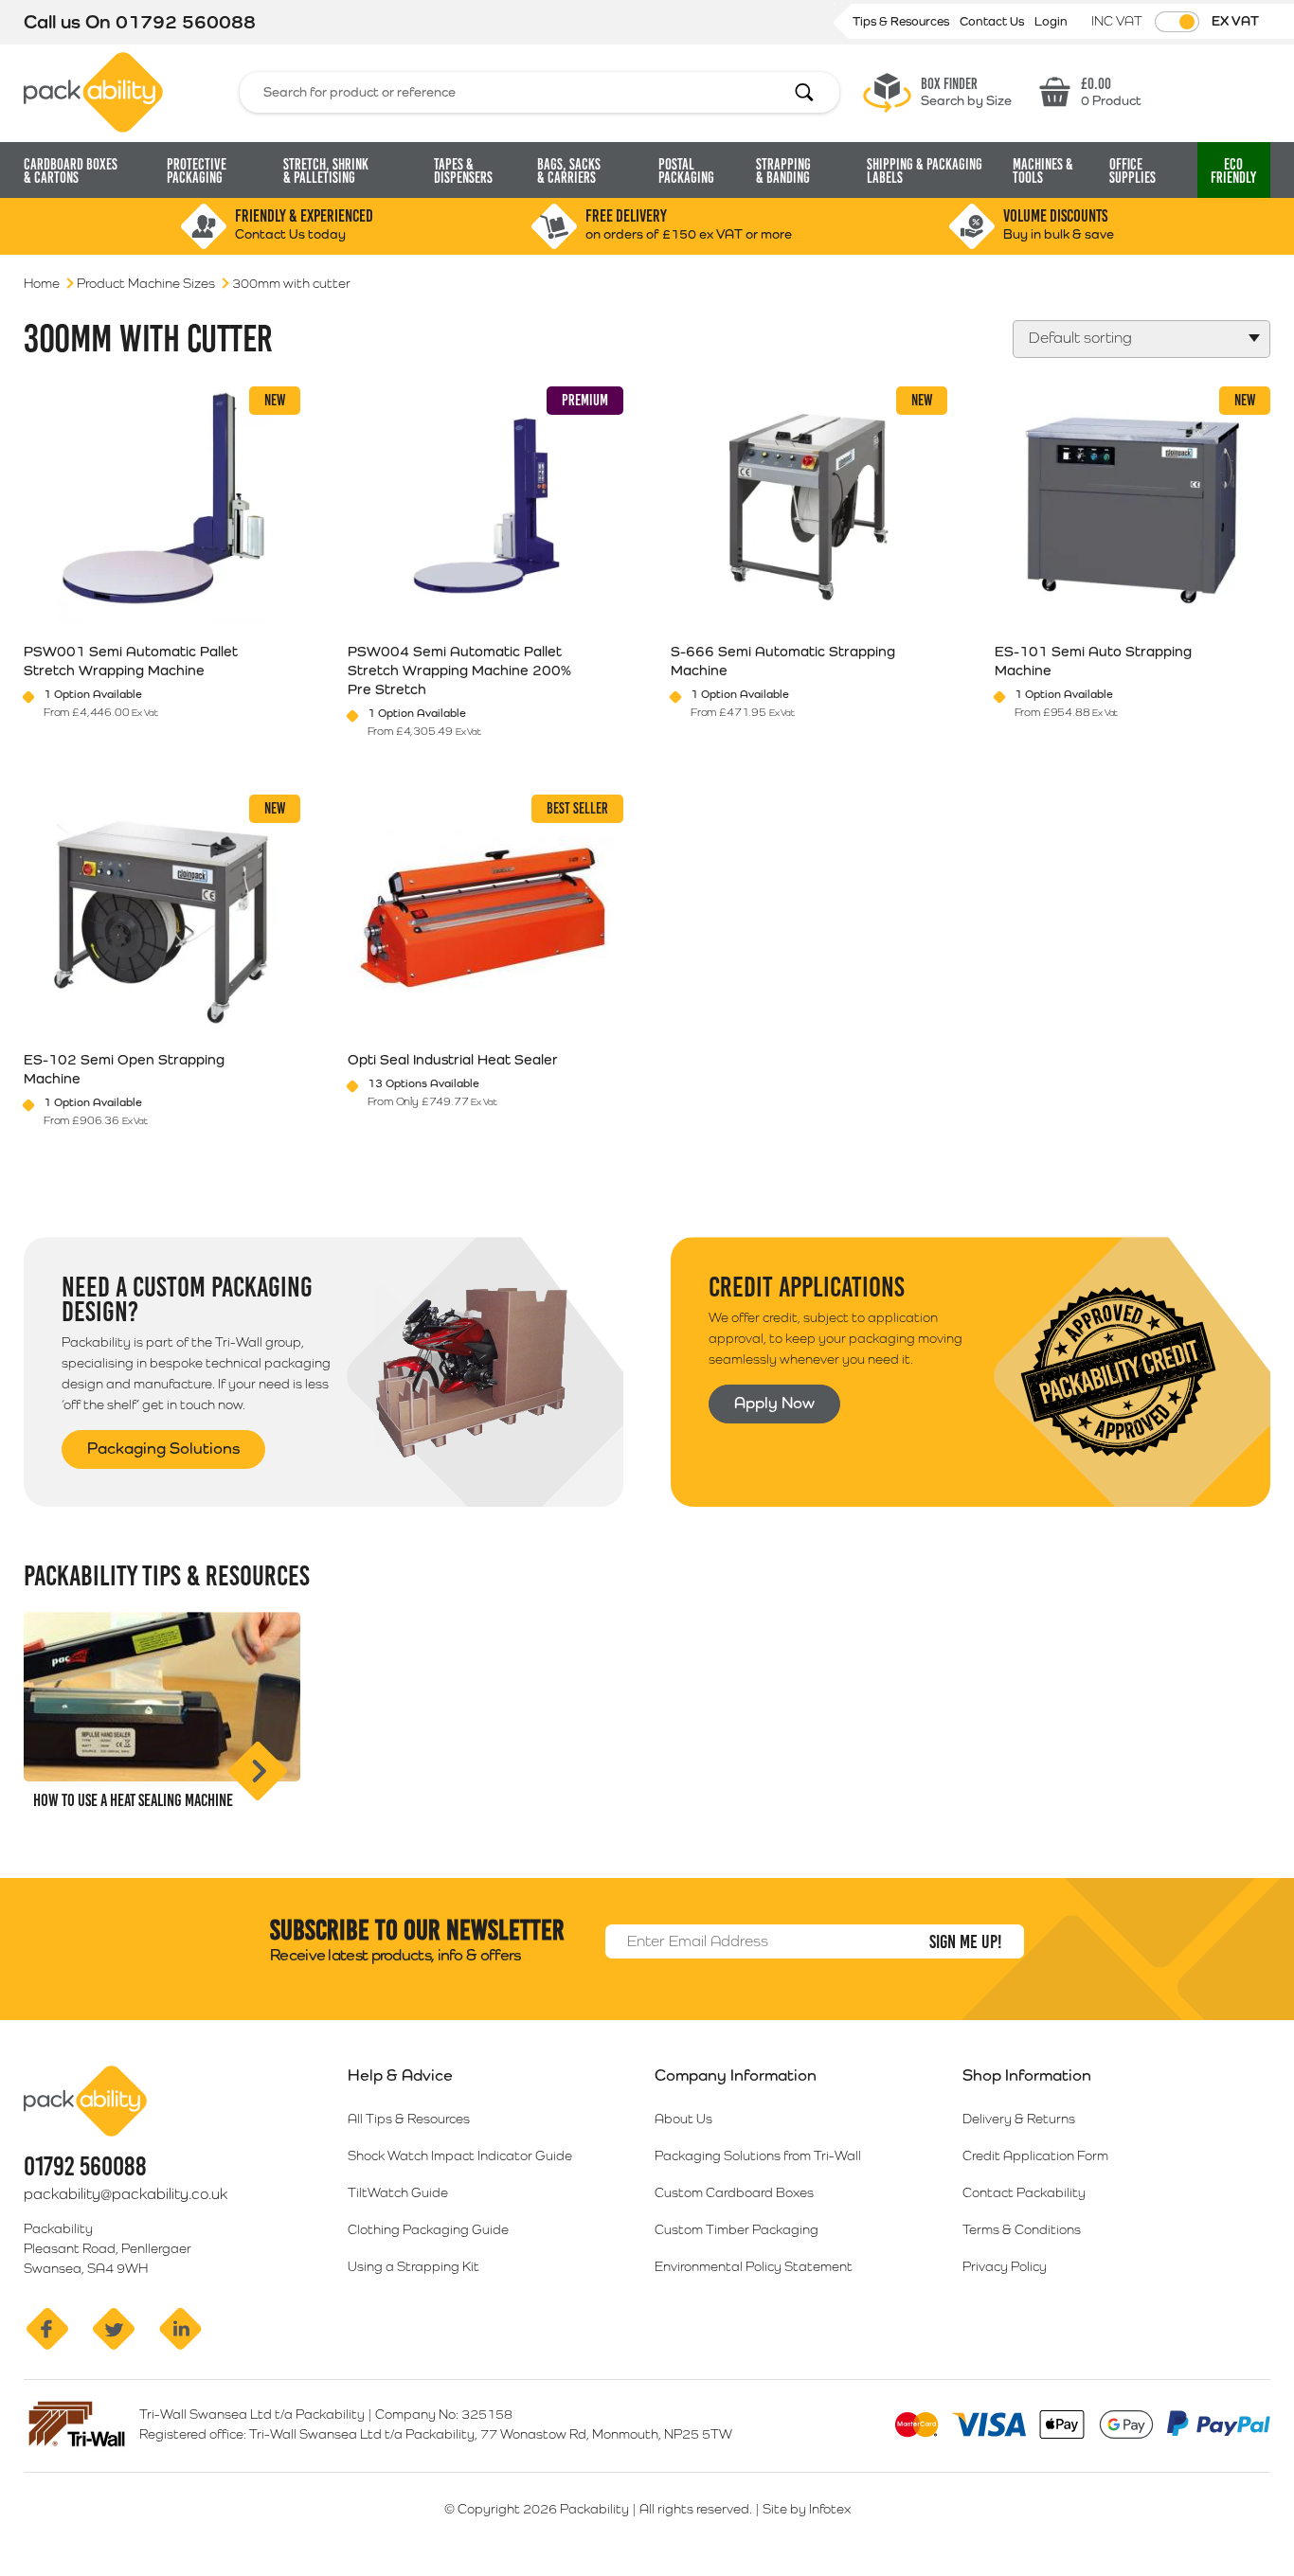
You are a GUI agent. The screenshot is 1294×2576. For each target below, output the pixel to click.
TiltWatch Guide (398, 2192)
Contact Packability (1024, 2192)
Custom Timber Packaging (737, 2229)
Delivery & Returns (1019, 2119)
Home (42, 283)
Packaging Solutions (163, 1448)
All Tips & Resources (409, 2119)
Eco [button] (1233, 171)
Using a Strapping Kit (413, 2266)
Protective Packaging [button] (197, 171)
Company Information (736, 2075)
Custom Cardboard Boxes (734, 2192)
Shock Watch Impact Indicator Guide (460, 2156)
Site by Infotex (807, 2509)
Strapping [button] (783, 171)
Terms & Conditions (1022, 2229)
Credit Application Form (1035, 2156)
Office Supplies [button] (1132, 171)
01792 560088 (186, 22)
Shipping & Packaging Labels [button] (925, 171)
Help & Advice (400, 2075)
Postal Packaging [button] (686, 171)
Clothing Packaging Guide (428, 2229)
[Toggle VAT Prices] (1177, 22)
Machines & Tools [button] (1043, 171)
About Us (683, 2119)
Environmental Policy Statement (754, 2266)
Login (1051, 21)
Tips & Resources (902, 21)
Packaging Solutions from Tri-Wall (758, 2156)
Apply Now (774, 1403)
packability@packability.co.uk (126, 2194)
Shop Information (1027, 2075)
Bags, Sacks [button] (569, 171)
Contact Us (993, 21)
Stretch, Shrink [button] (326, 171)
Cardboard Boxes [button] (71, 171)
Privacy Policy (1005, 2266)
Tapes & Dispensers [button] (463, 171)
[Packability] (93, 91)
